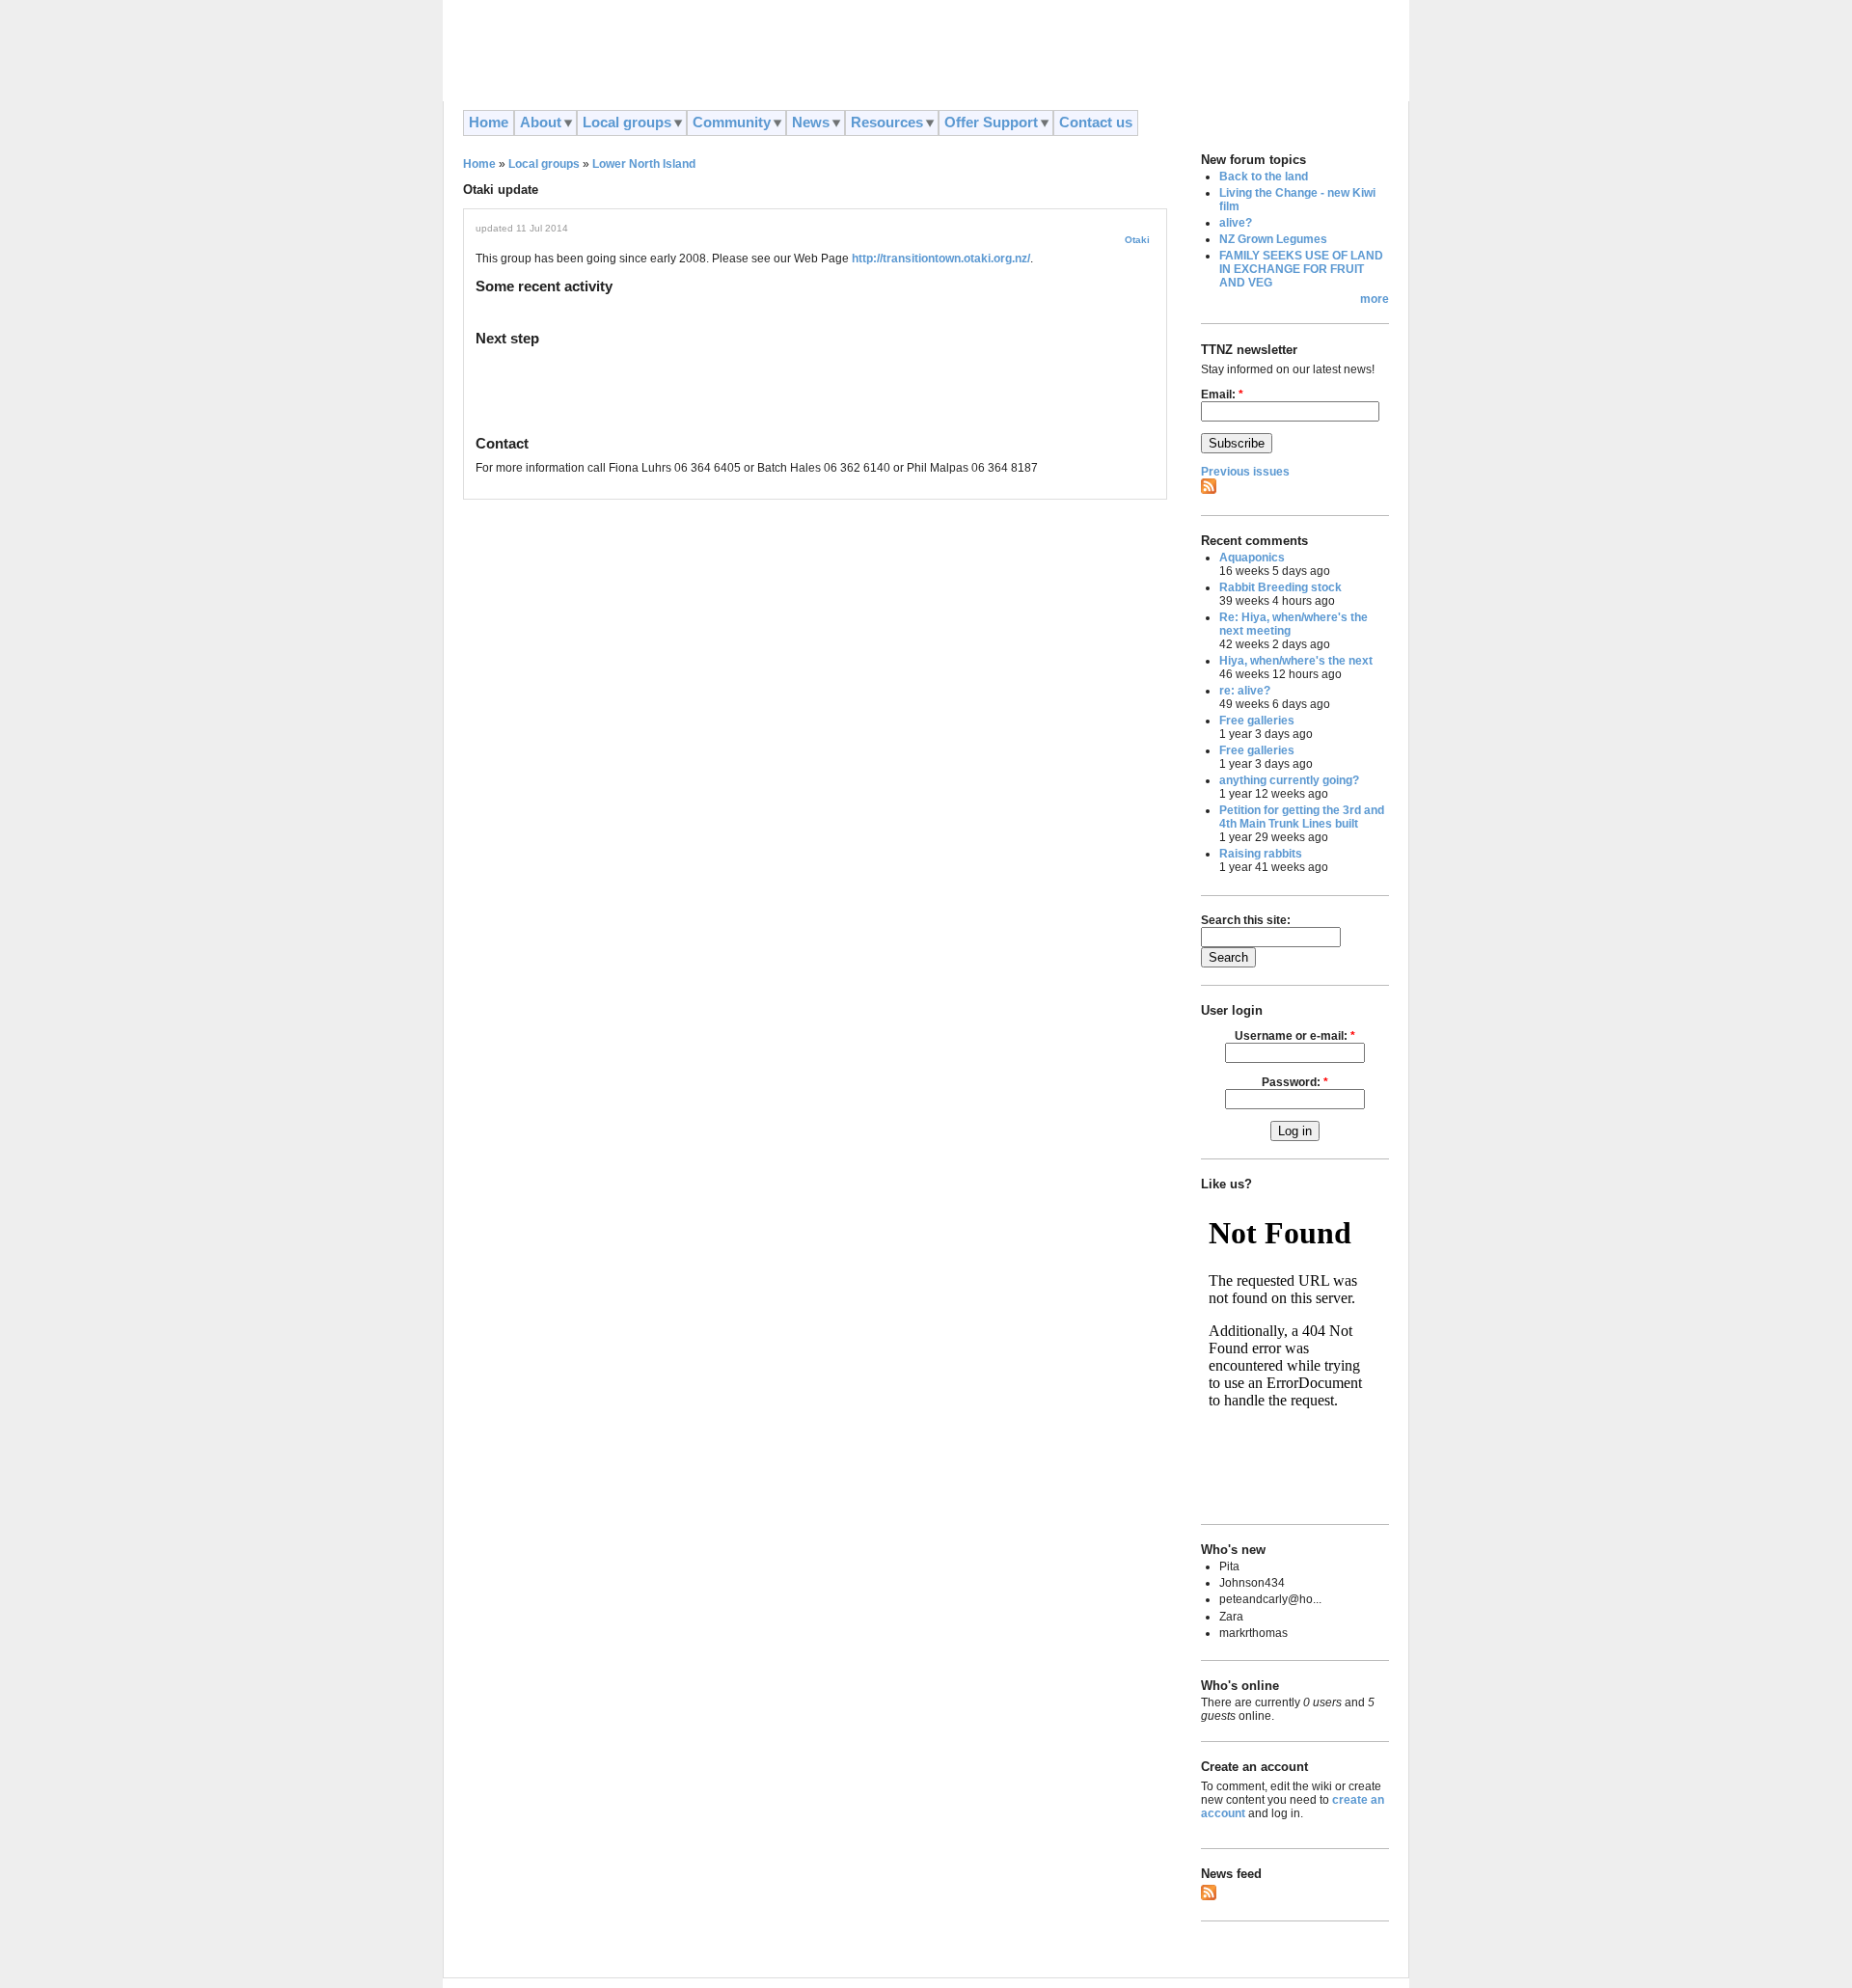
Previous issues (1245, 472)
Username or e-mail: (1295, 1036)
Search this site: (1246, 920)
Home (489, 123)
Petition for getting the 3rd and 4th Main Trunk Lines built (1302, 817)
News (811, 123)
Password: (1295, 1082)
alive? (1236, 223)
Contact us (1096, 123)
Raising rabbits (1261, 854)
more (1375, 299)
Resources (887, 123)
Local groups (627, 123)
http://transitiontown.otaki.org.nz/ (941, 259)
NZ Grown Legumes (1273, 239)
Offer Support (991, 123)
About (541, 123)
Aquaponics (1252, 558)
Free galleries (1257, 721)
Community (732, 123)
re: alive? (1245, 691)
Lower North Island (644, 164)
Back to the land (1264, 177)
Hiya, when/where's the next (1296, 661)
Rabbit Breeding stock (1280, 587)
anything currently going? (1289, 780)
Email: (1222, 395)
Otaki (1137, 240)
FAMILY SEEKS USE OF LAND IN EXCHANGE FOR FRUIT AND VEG (1301, 269)
